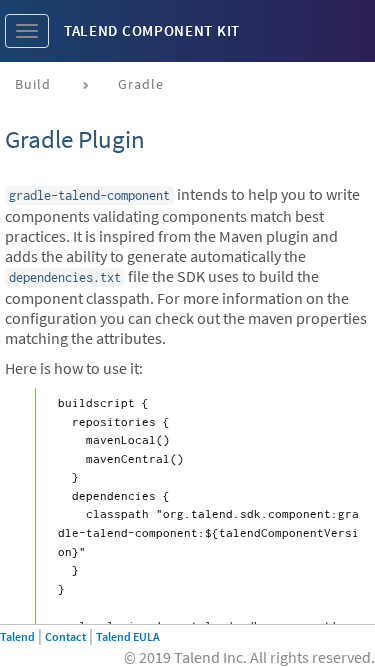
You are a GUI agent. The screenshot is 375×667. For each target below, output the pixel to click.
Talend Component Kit (152, 30)
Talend (17, 636)
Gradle (141, 84)
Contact (65, 636)
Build (33, 84)
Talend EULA (128, 636)
